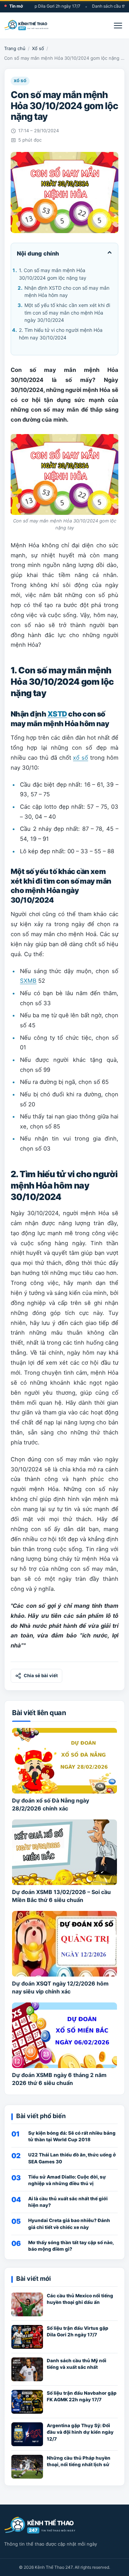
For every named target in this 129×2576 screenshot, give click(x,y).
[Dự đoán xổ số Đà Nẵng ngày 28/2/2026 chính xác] (64, 1761)
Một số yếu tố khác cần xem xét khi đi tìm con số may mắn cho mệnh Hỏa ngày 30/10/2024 (67, 313)
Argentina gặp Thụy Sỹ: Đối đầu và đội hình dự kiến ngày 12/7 (80, 2432)
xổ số (80, 758)
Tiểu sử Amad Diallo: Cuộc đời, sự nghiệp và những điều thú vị (67, 2180)
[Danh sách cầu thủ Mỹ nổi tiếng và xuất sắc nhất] (27, 2369)
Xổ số (38, 48)
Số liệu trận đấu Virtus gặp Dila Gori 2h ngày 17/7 (78, 2331)
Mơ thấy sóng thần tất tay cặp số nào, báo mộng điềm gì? (71, 2246)
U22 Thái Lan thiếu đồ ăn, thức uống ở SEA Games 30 (72, 2158)
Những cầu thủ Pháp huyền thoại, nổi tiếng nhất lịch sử (79, 2461)
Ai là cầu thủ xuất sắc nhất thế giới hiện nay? (68, 2202)
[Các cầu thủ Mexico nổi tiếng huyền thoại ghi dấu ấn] (27, 2304)
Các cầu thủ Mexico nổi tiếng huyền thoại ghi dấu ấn (80, 2299)
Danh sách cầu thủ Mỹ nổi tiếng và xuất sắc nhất (77, 2364)
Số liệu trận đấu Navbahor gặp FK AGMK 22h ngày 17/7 (82, 2396)
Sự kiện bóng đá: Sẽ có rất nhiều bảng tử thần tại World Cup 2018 (72, 2136)
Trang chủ (15, 48)
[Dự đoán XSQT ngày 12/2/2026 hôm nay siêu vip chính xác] (64, 1944)
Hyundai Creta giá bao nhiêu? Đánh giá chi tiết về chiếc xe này (69, 2224)
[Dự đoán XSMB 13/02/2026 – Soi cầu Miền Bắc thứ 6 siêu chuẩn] (64, 1852)
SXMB (28, 981)
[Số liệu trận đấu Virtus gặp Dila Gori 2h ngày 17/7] (27, 2337)
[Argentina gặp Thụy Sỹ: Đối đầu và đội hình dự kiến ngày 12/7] (27, 2434)
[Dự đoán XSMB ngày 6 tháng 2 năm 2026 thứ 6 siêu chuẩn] (64, 2035)
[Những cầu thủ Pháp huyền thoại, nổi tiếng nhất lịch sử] (27, 2467)
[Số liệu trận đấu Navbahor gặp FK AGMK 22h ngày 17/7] (27, 2402)
